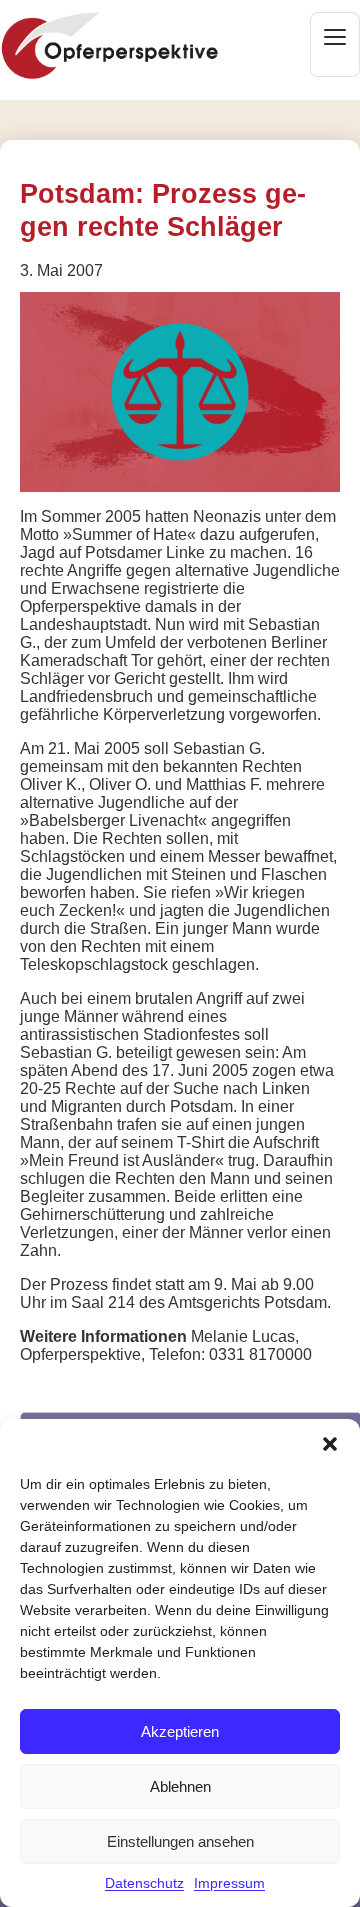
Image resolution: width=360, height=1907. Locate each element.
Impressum (229, 1883)
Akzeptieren (180, 1731)
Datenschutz (144, 1883)
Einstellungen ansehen (180, 1841)
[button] (330, 1444)
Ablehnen (180, 1786)
